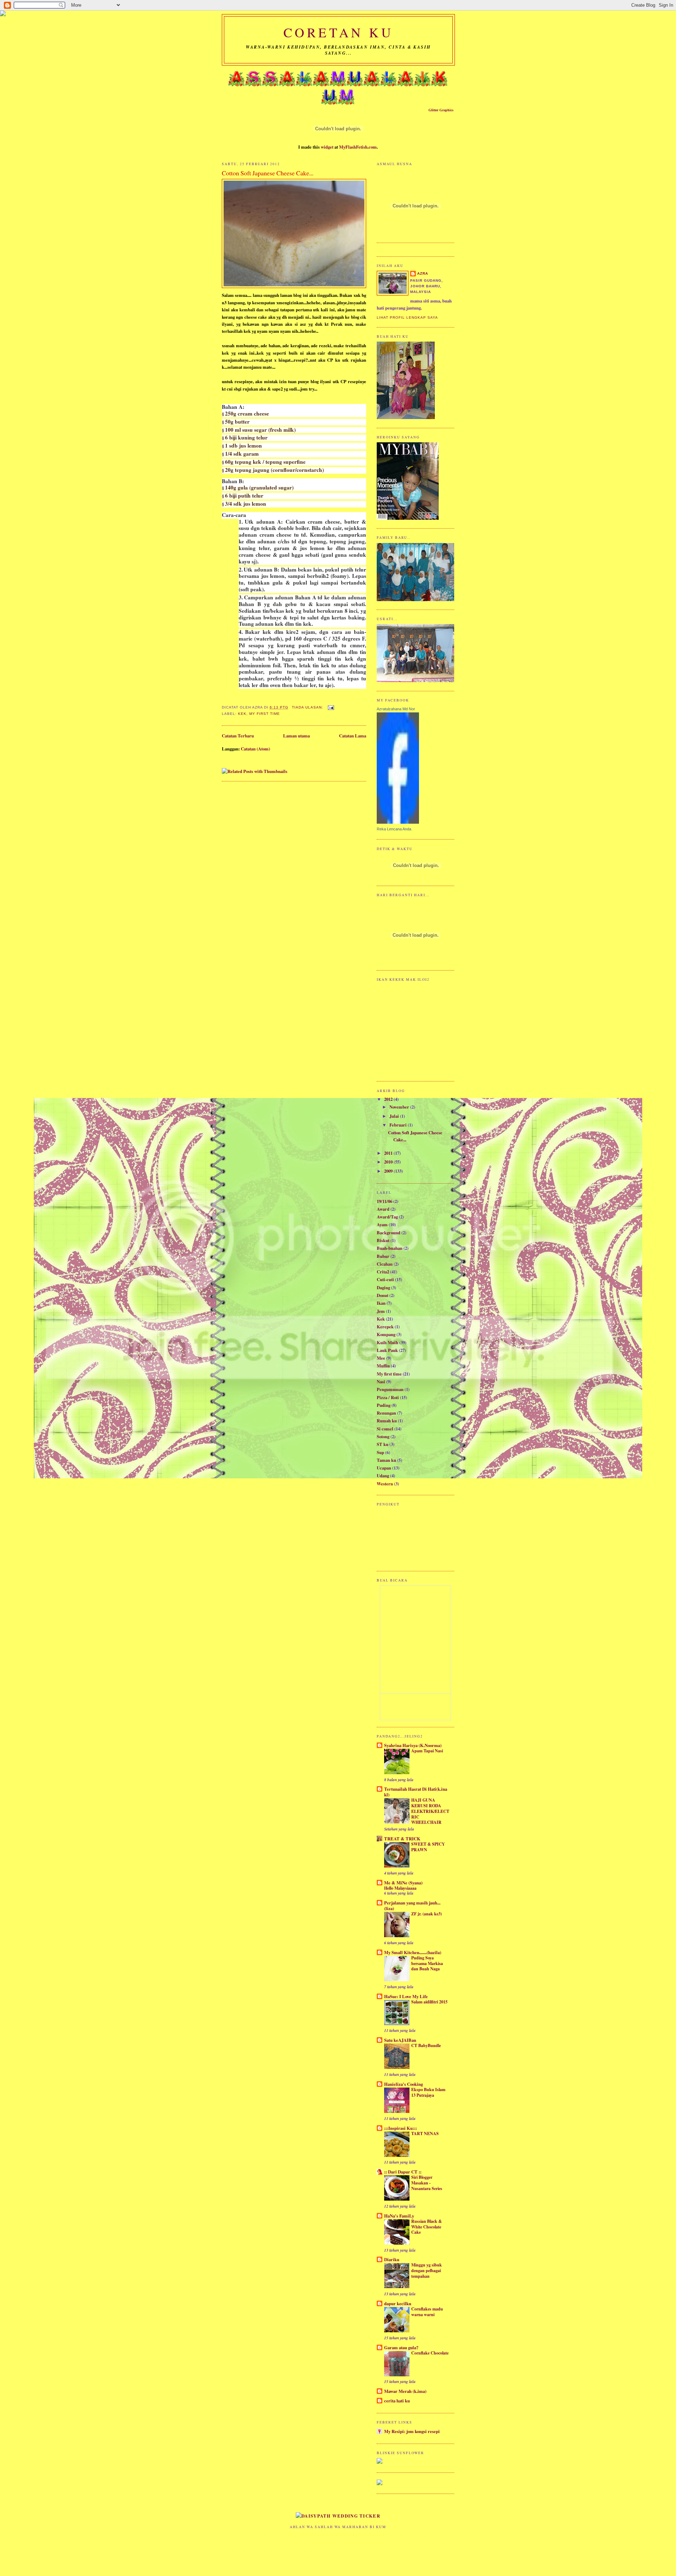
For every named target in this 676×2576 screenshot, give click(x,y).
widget (327, 147)
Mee (381, 1358)
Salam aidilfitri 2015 (429, 2002)
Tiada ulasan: (308, 707)
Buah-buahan (390, 1248)
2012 (389, 1099)
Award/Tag (387, 1217)
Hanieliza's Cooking (403, 2084)
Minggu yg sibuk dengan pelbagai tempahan (427, 2270)
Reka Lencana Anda (394, 829)
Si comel (385, 1429)
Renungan (386, 1413)
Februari (399, 1125)
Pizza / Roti (388, 1397)
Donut (383, 1295)
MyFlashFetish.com (358, 147)
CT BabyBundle (426, 2045)
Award (383, 1209)
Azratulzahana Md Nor (396, 709)
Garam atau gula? (401, 2347)
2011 (389, 1153)
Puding (384, 1405)
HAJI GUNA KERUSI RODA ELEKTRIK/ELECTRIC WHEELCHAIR (430, 1811)
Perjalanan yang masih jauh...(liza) (412, 1906)
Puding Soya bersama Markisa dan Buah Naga (427, 1963)
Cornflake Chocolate (430, 2353)
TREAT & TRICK (402, 1839)
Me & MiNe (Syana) (403, 1883)
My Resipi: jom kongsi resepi (412, 2431)
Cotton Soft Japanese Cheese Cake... (268, 173)
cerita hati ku (397, 2401)
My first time (265, 714)
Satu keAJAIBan (400, 2040)
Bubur (383, 1256)
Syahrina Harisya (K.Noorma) (413, 1745)
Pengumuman (390, 1389)
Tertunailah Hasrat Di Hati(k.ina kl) (416, 1792)
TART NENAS (425, 2133)
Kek (242, 714)
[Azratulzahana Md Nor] (398, 822)
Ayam (382, 1224)
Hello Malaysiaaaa (400, 1888)
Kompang (386, 1334)
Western (385, 1484)
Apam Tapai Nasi (427, 1751)
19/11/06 (384, 1201)
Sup (380, 1452)
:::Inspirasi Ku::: (400, 2128)
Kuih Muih (387, 1342)
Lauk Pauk (387, 1350)
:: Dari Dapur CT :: (403, 2172)
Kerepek (385, 1327)
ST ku (383, 1444)
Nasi (381, 1381)
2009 (389, 1171)
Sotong (383, 1436)
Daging (383, 1287)
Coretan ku (339, 32)
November (400, 1107)
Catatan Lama (353, 736)
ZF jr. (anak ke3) (427, 1914)
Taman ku (386, 1460)
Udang (383, 1476)
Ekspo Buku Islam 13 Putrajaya (428, 2092)
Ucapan (384, 1468)
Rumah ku (387, 1421)
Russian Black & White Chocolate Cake (427, 2226)
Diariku (392, 2259)
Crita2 (383, 1272)
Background (389, 1233)
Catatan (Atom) (255, 749)
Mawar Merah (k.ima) (405, 2391)
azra (423, 273)
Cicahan (385, 1264)
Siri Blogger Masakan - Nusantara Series (427, 2182)
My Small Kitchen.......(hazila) (413, 1952)
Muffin (383, 1366)
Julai (395, 1116)
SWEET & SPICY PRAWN (428, 1847)
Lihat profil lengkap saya (407, 317)
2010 (389, 1162)
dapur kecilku (398, 2303)
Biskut (383, 1240)
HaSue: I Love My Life (406, 1996)
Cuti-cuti (385, 1279)
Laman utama (296, 736)
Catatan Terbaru (238, 736)
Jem (381, 1311)
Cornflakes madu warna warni (427, 2312)
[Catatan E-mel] (331, 707)
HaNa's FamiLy (399, 2216)
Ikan (381, 1303)
